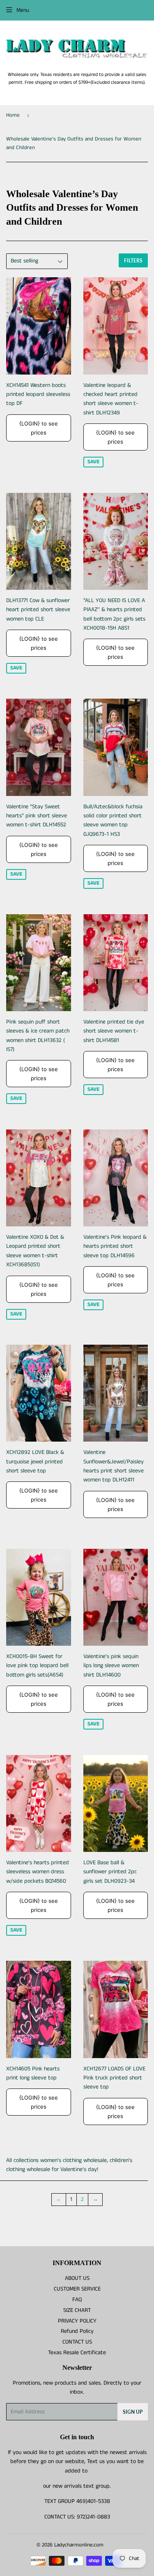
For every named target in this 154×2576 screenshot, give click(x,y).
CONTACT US (77, 2342)
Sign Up (133, 2412)
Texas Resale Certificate (77, 2353)
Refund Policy (77, 2331)
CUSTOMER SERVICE (77, 2289)
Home (13, 115)
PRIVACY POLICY (77, 2321)
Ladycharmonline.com (79, 2545)
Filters (133, 261)
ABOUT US (77, 2278)
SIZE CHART (77, 2310)
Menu (23, 10)
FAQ (77, 2300)
